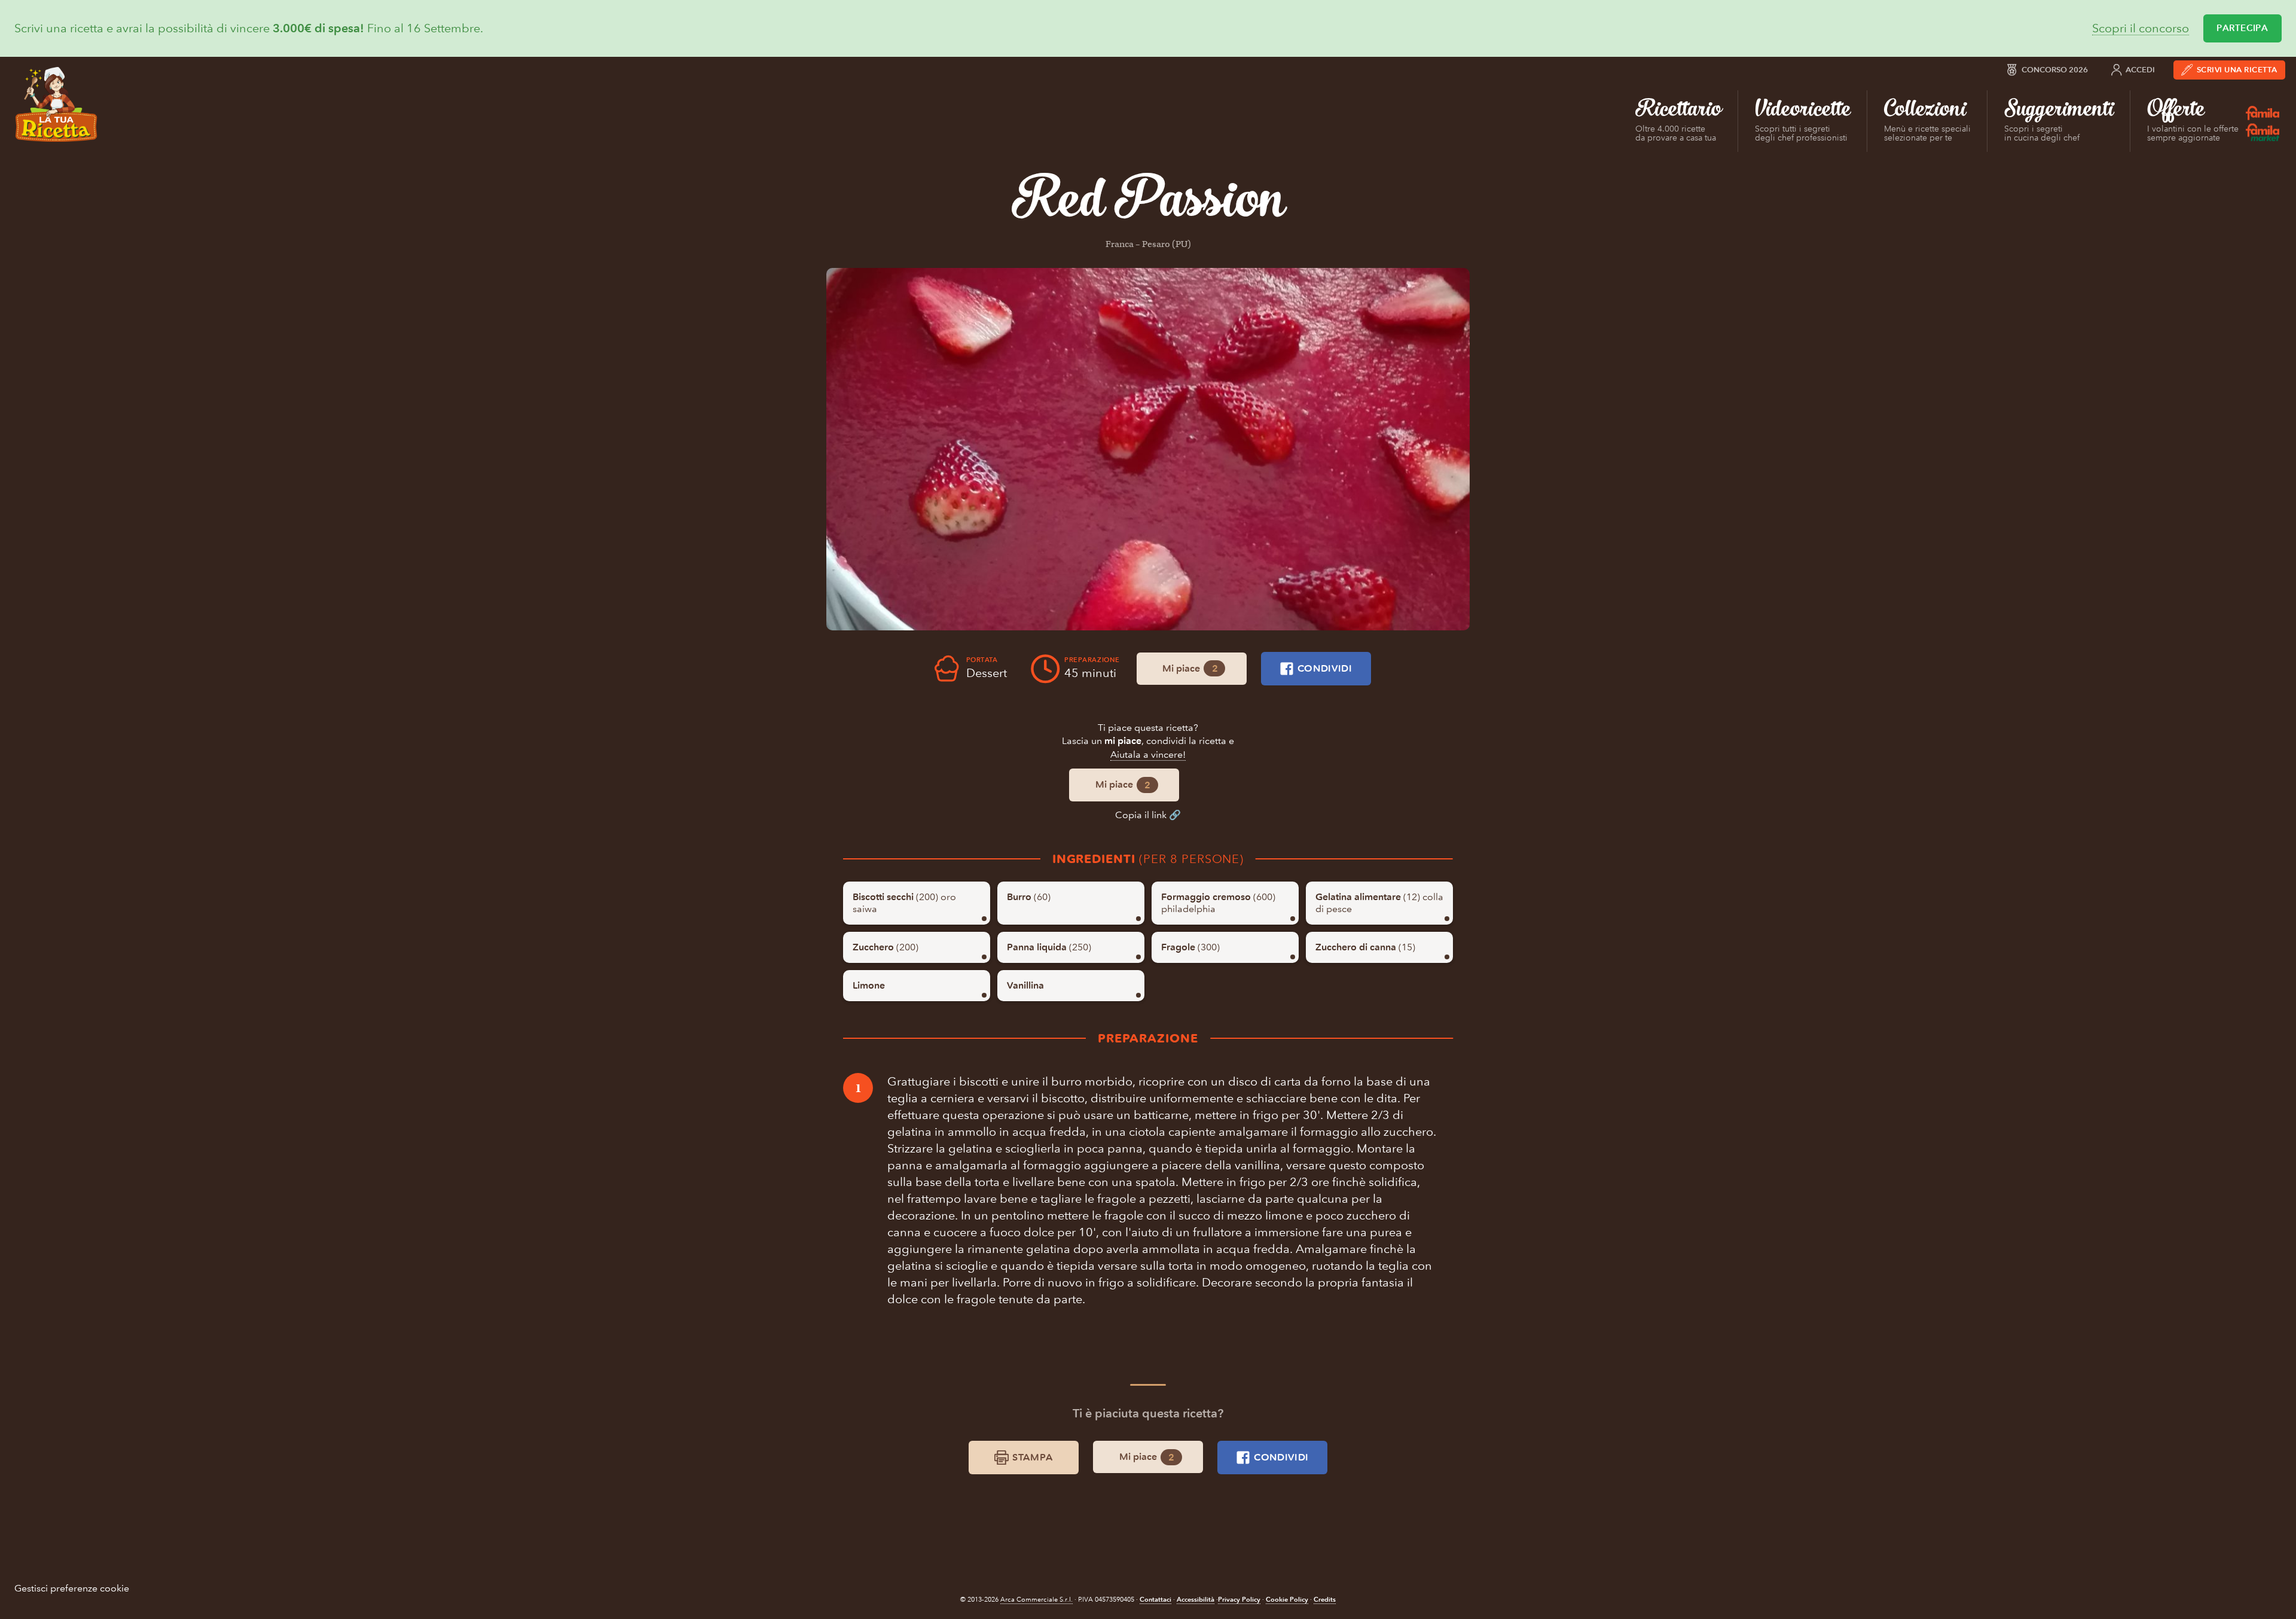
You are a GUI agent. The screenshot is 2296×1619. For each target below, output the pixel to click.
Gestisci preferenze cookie (72, 1588)
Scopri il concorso (2141, 28)
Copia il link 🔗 (1148, 815)
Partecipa (2242, 28)
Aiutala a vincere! (1148, 754)
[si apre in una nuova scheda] (1148, 449)
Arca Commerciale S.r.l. (1036, 1600)
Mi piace (1190, 669)
